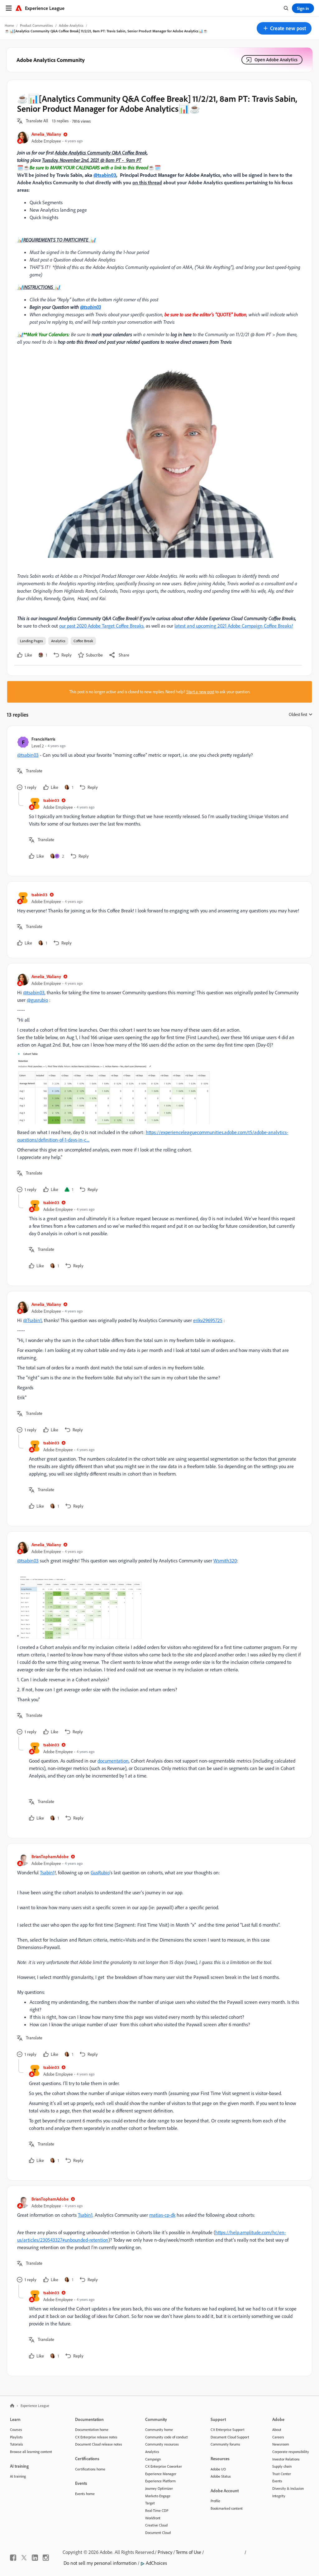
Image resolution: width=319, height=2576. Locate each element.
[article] (158, 764)
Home (9, 25)
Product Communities (36, 25)
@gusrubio (37, 1000)
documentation (113, 1761)
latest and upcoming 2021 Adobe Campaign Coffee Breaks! (234, 626)
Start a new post (200, 692)
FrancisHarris (43, 739)
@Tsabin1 (32, 1320)
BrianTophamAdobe (50, 1856)
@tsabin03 (105, 175)
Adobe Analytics (71, 25)
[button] (284, 28)
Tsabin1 (47, 1872)
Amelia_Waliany (46, 134)
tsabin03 (51, 800)
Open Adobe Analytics (276, 60)
